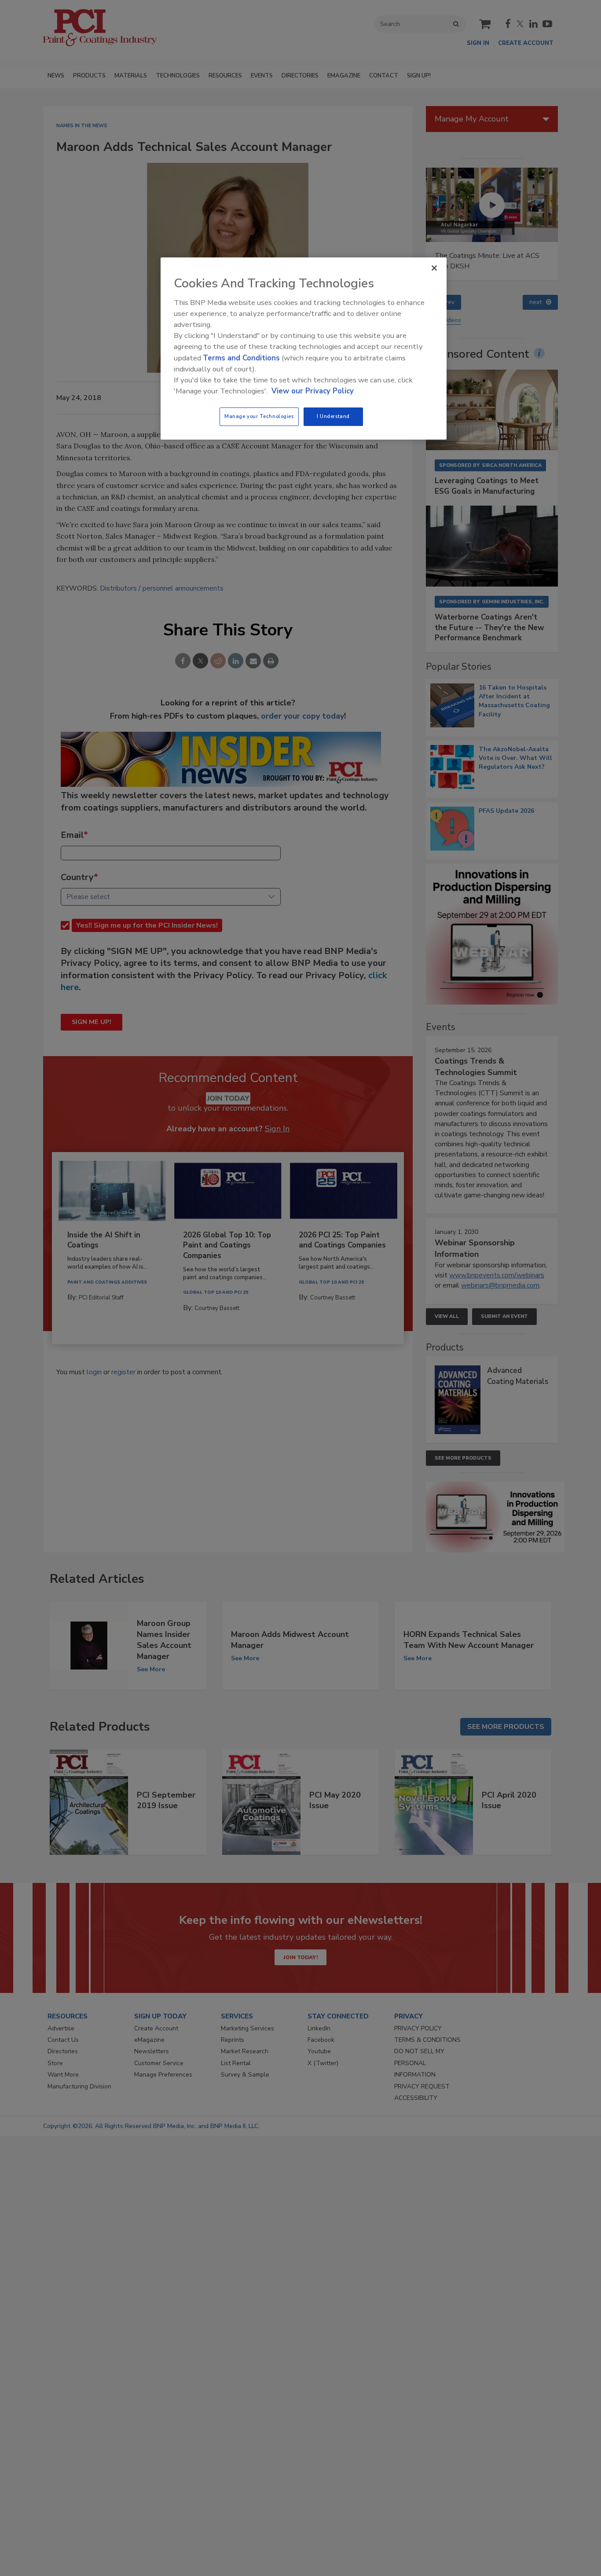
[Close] (434, 268)
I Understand (333, 416)
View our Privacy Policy (313, 391)
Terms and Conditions (241, 358)
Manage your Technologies (259, 416)
